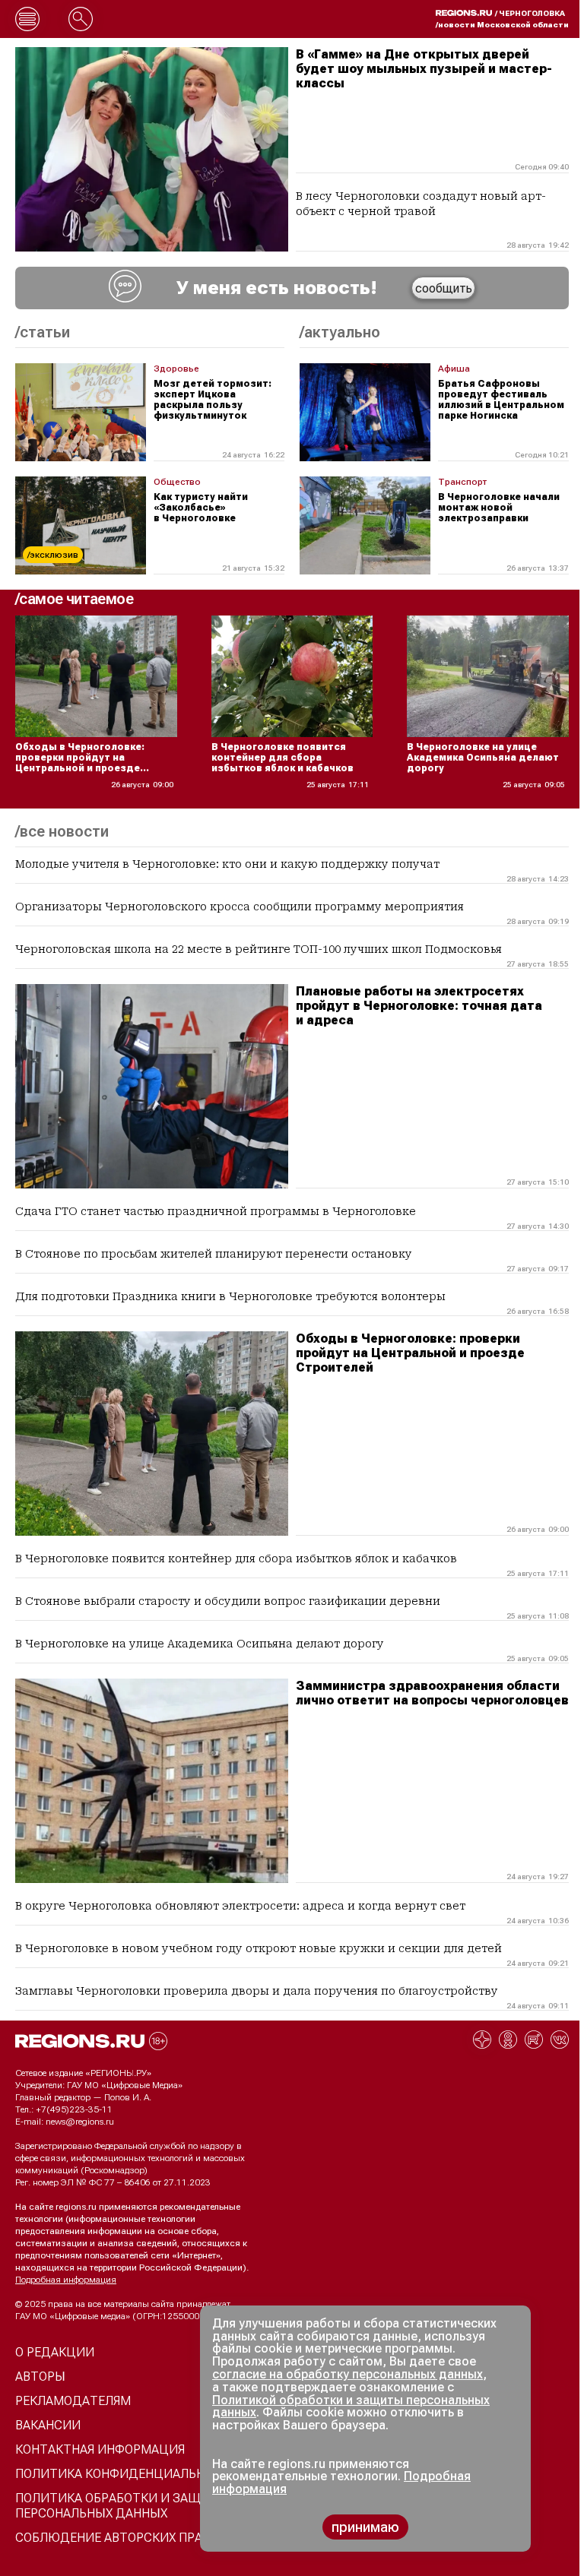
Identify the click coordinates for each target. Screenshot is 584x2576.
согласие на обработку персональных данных (348, 2374)
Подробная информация (66, 2280)
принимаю (365, 2527)
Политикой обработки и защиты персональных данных (351, 2407)
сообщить (444, 288)
